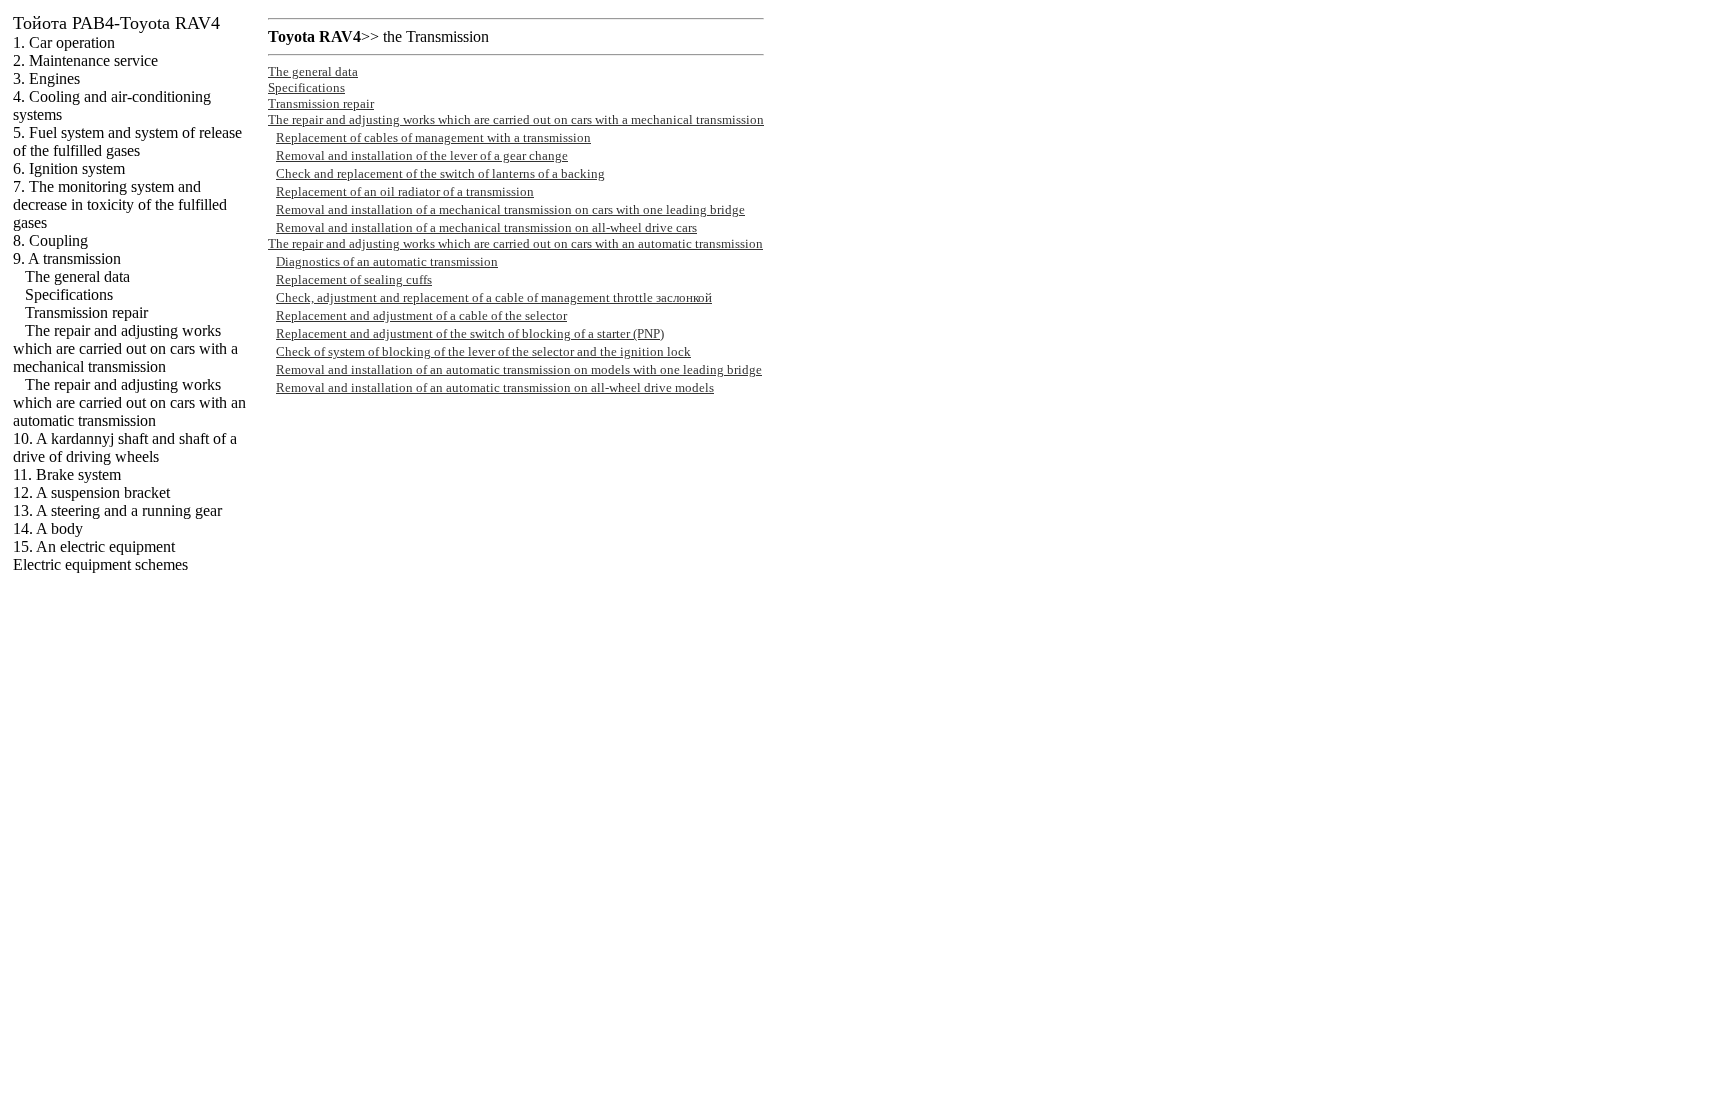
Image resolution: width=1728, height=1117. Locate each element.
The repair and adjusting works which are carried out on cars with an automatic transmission (129, 402)
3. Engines (46, 78)
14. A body (48, 528)
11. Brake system (67, 474)
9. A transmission (67, 258)
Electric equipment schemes (100, 564)
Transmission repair (86, 312)
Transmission (447, 36)
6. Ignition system (69, 168)
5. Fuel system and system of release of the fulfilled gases (127, 141)
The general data (77, 276)
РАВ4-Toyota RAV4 (116, 23)
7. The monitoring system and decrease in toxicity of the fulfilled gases (120, 204)
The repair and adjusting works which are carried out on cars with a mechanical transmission (125, 348)
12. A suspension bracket (91, 492)
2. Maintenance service (85, 60)
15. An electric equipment (94, 546)
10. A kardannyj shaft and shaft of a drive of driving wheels (125, 447)
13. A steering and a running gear (117, 510)
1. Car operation (64, 42)
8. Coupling (50, 240)
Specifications (69, 294)
